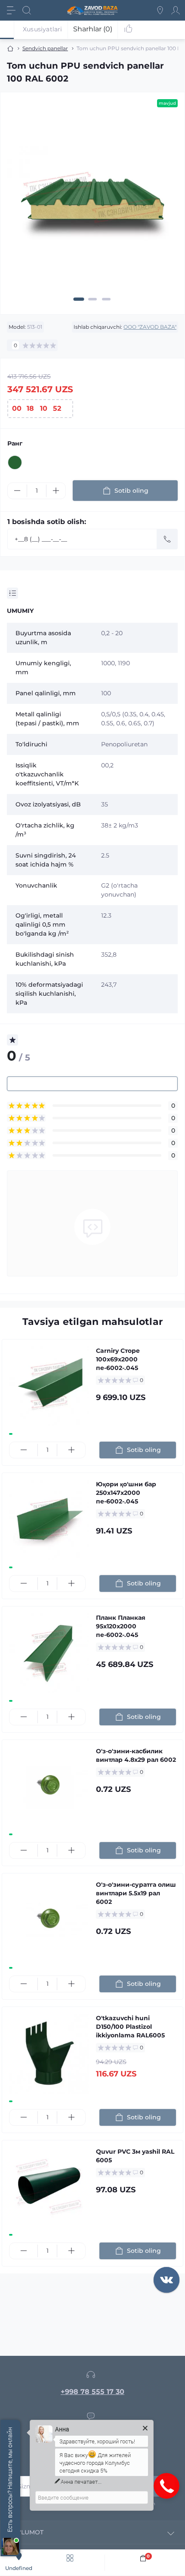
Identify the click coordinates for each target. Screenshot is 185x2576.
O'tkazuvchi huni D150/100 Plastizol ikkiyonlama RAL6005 (130, 2027)
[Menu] (11, 10)
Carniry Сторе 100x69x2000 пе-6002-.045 (118, 1359)
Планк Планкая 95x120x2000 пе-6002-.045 (121, 1626)
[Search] (27, 10)
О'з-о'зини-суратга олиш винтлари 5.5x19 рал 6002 (136, 1893)
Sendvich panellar (45, 48)
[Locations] (160, 10)
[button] (79, 299)
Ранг (15, 443)
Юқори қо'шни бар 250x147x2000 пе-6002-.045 (126, 1493)
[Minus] (17, 491)
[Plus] (56, 491)
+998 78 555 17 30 (92, 2392)
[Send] (167, 539)
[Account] (176, 10)
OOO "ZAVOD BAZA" (150, 327)
